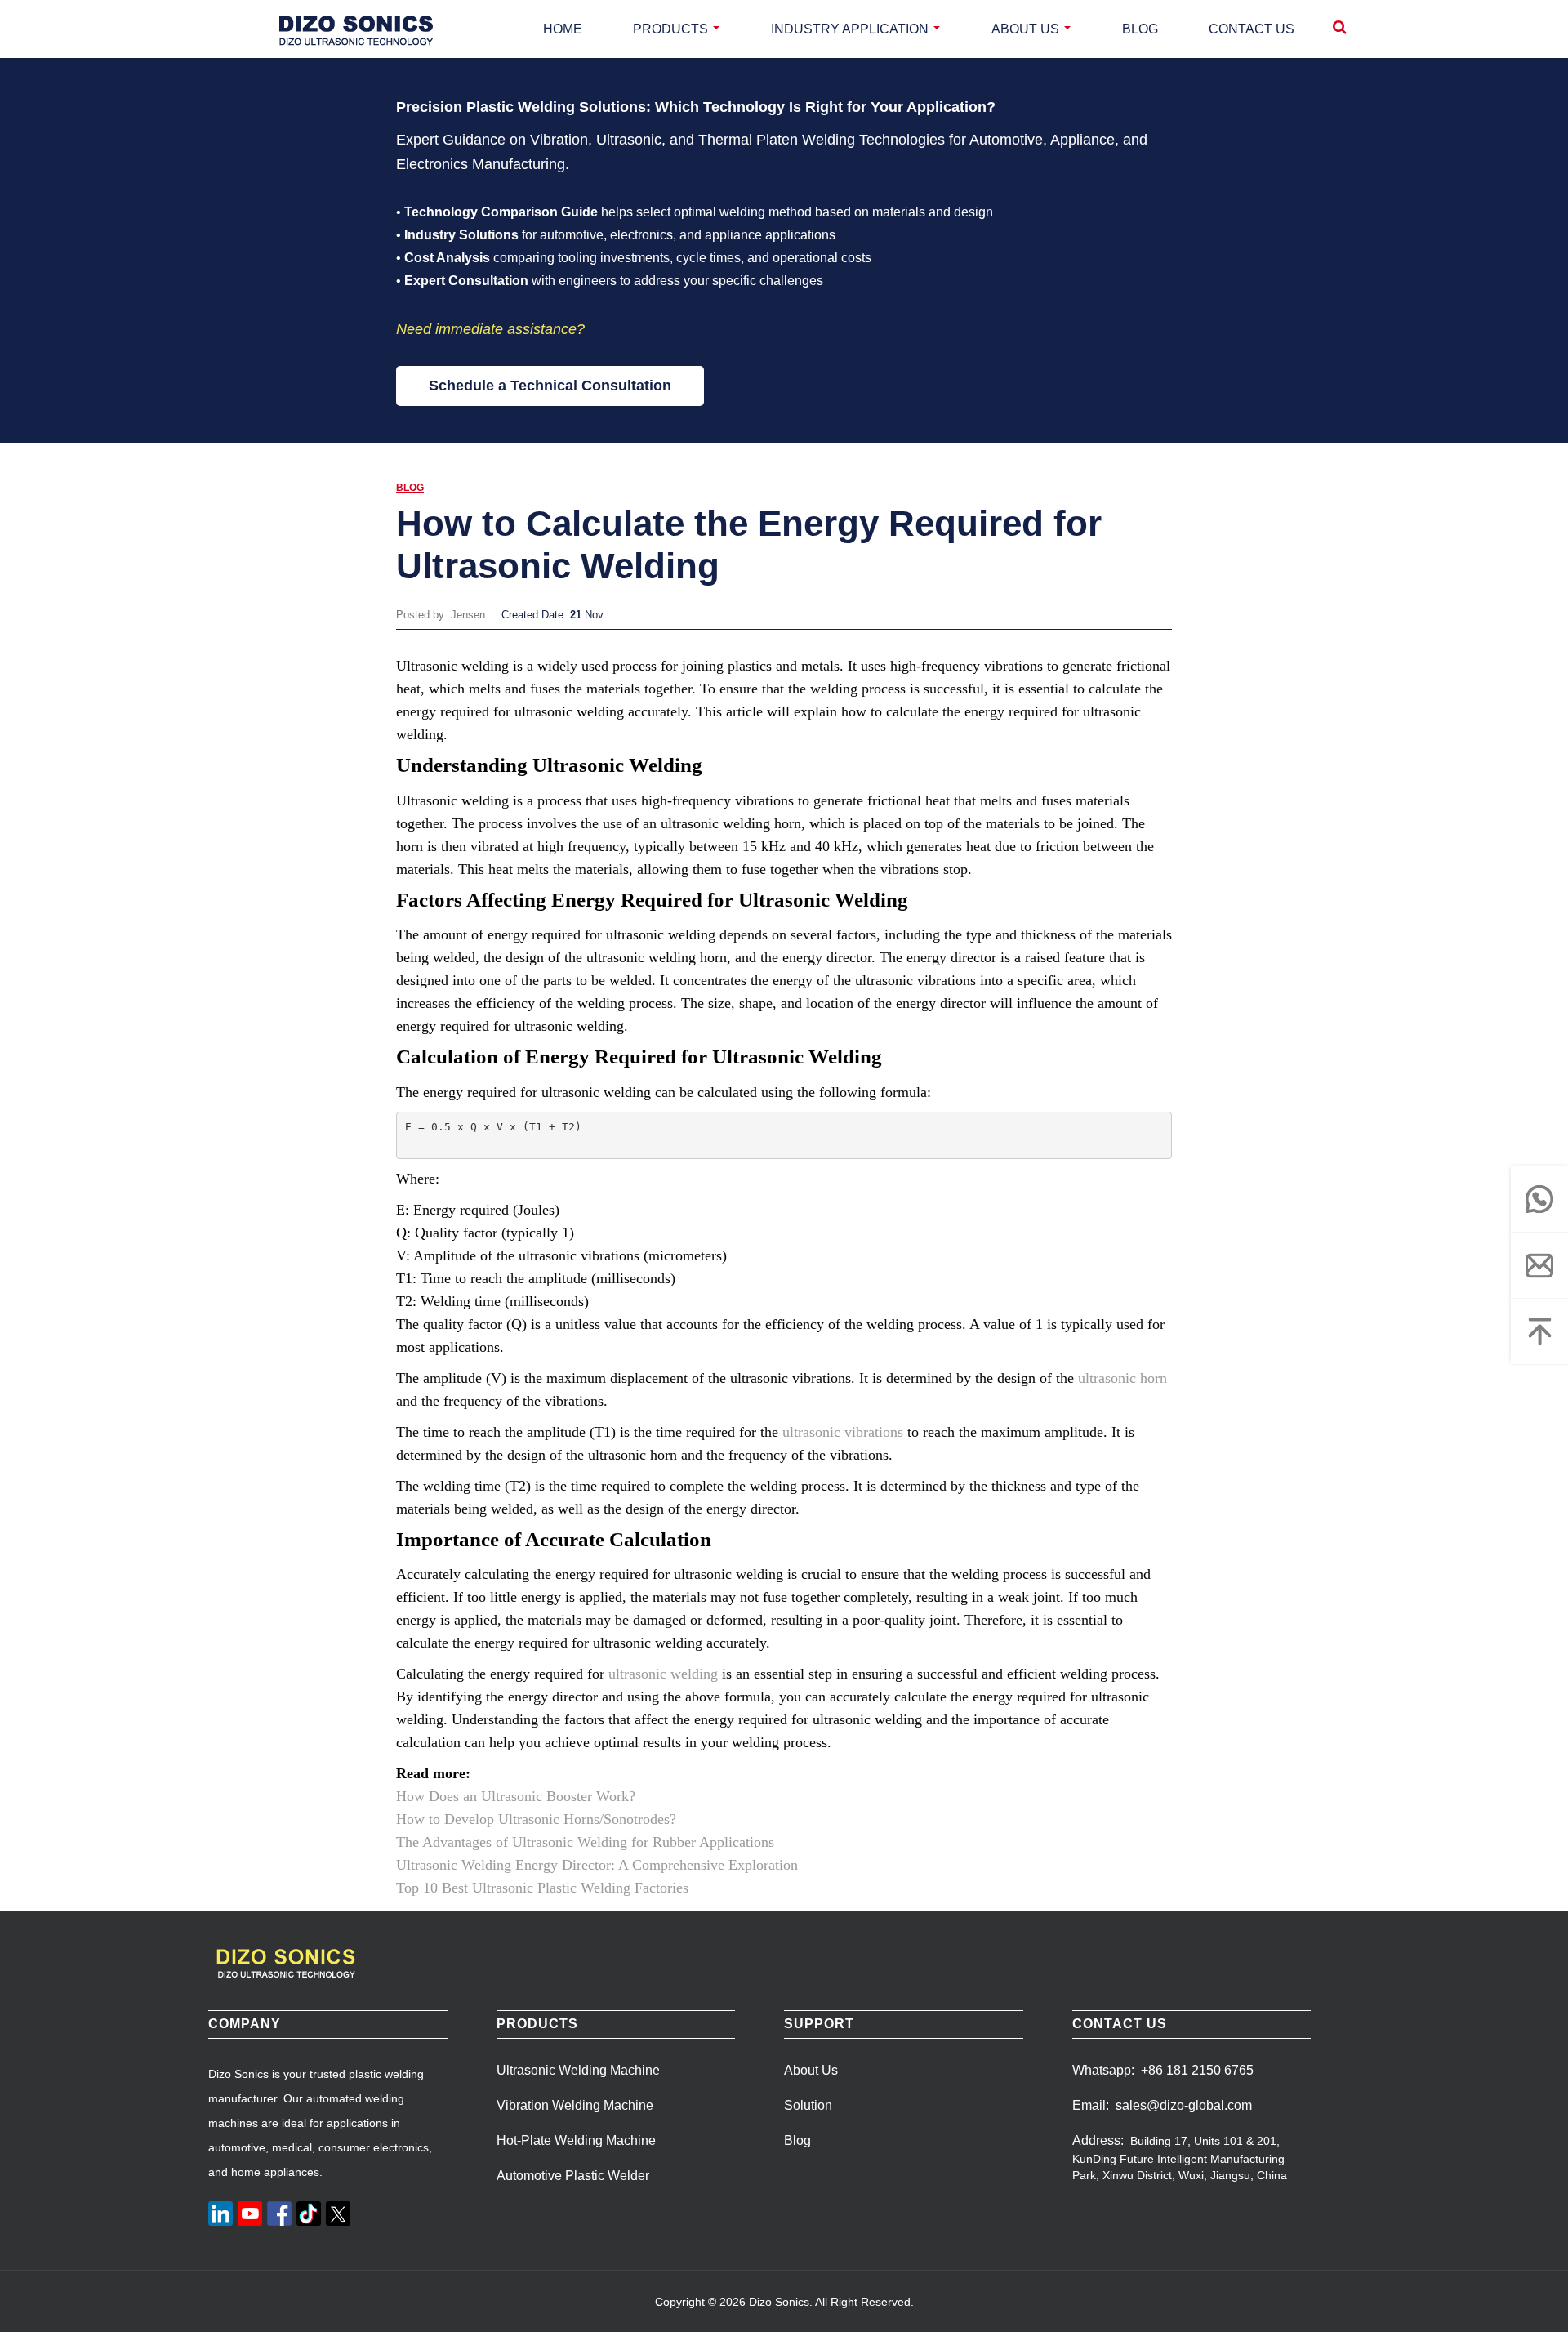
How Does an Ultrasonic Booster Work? (516, 1796)
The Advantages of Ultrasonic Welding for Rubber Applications (585, 1842)
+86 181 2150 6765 (1197, 2070)
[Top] (1539, 1331)
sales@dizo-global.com (1184, 2105)
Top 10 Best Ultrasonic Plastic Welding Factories (542, 1888)
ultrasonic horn (1123, 1378)
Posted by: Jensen (441, 615)
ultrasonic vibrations (843, 1432)
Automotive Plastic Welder (573, 2176)
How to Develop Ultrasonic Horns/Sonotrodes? (536, 1819)
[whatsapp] (1539, 1199)
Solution (808, 2105)
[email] (1539, 1265)
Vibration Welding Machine (575, 2105)
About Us (811, 2070)
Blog (410, 488)
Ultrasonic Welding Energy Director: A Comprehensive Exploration (597, 1865)
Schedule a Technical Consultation (550, 386)
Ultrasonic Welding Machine (578, 2070)
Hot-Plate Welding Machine (576, 2140)
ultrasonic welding (663, 1674)
